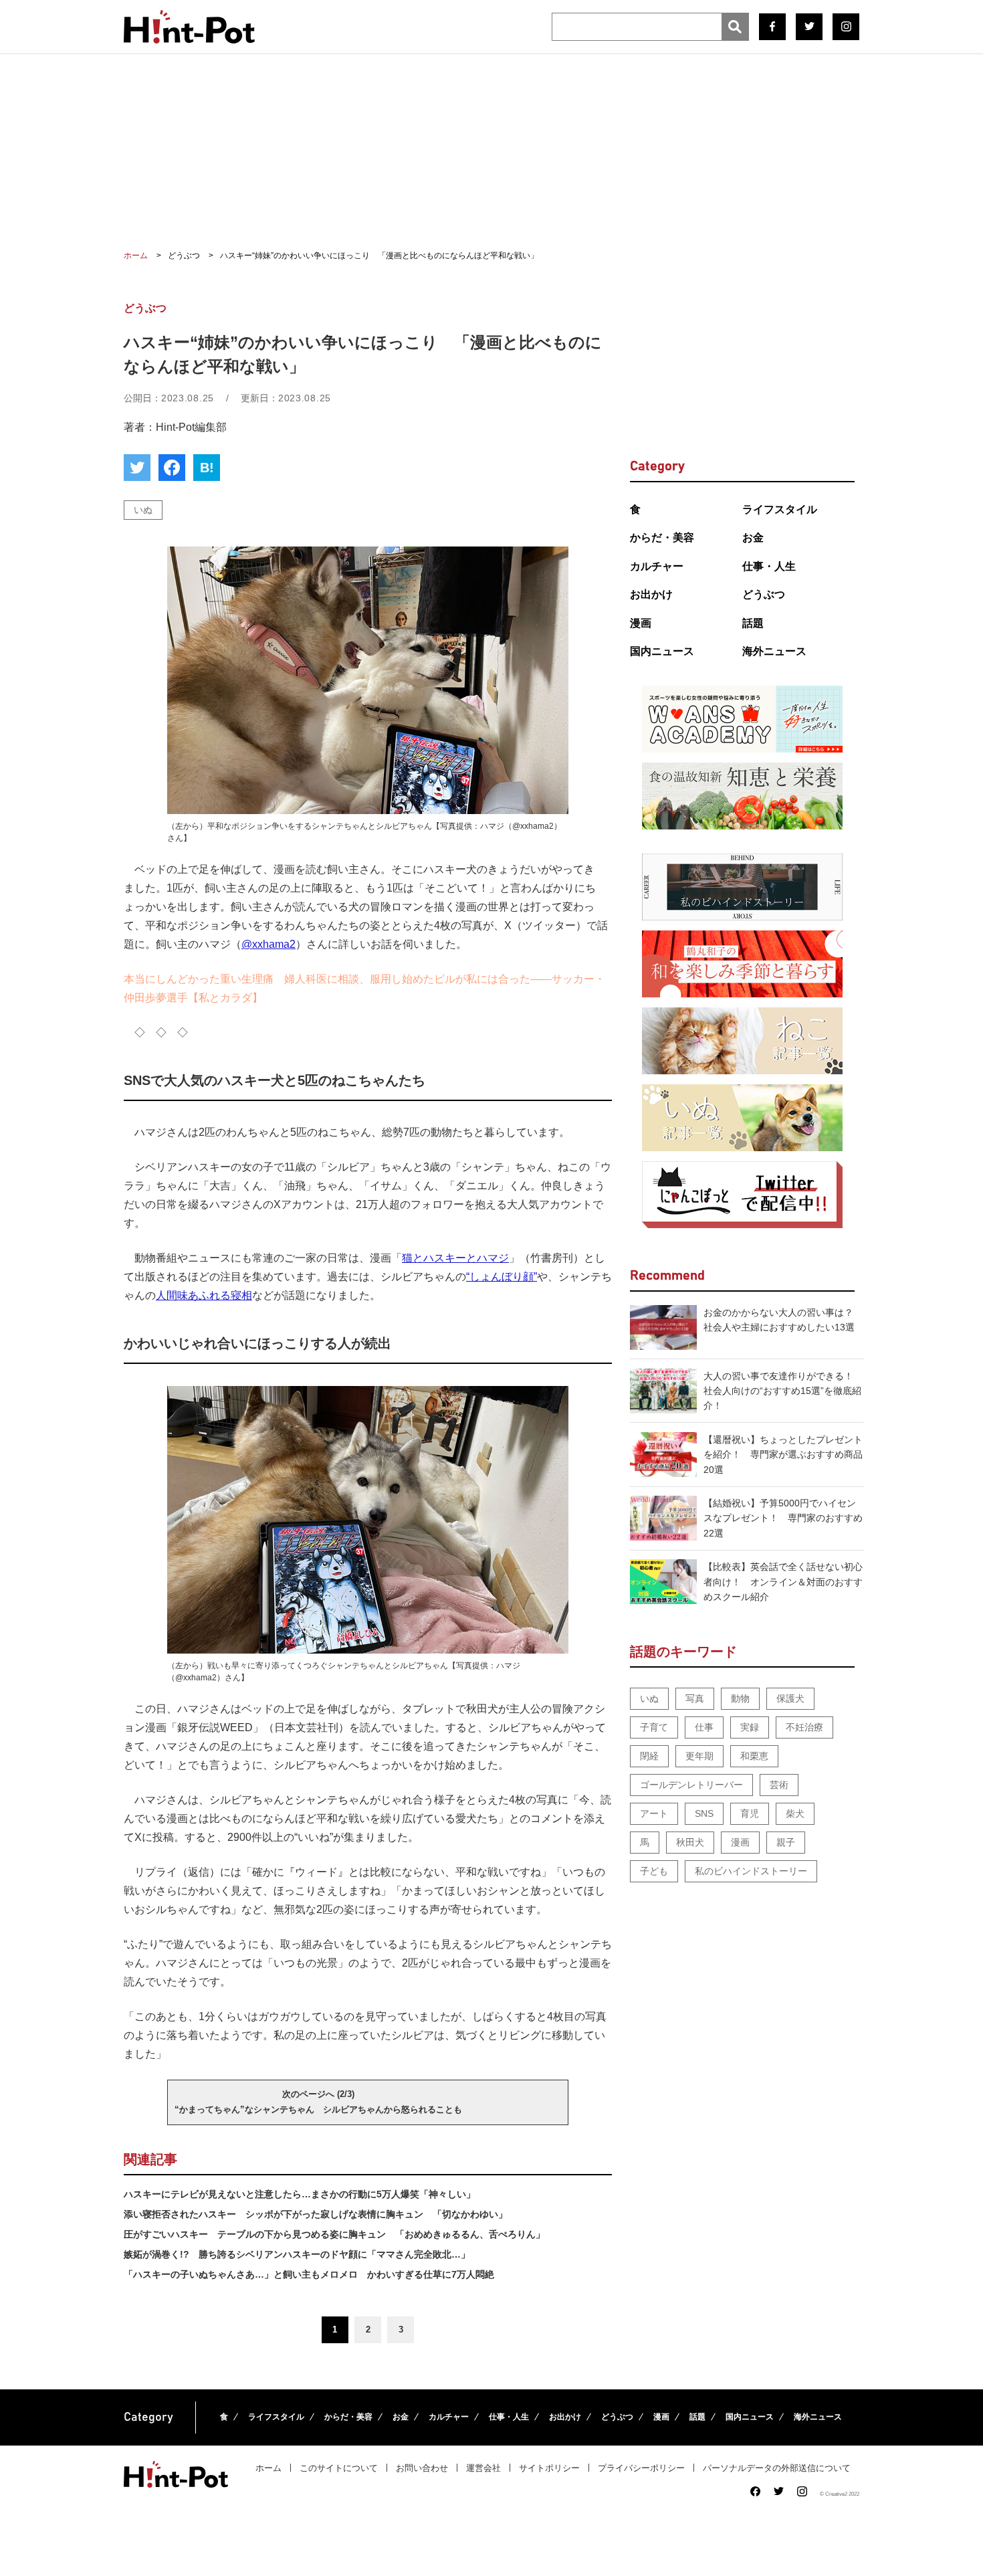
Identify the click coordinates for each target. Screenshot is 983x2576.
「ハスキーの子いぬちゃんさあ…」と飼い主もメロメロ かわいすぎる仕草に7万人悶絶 (309, 2274)
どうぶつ (764, 594)
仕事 (704, 1727)
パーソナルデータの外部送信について (777, 2468)
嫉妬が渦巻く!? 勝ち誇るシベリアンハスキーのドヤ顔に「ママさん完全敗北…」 (297, 2254)
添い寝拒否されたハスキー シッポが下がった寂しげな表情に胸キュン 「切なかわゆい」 (316, 2214)
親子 (786, 1842)
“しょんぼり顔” (502, 1277)
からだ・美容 (662, 537)
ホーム (268, 2468)
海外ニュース (774, 651)
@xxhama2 (268, 944)
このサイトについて (339, 2468)
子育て (654, 1727)
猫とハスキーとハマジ (455, 1258)
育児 (750, 1813)
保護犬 (790, 1698)
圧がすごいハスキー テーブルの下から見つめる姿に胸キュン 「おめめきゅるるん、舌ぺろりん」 (334, 2234)
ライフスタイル (780, 509)
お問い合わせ (422, 2468)
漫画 (641, 623)
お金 (753, 537)
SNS (704, 1813)
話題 (753, 623)
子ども (654, 1871)
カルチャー (657, 566)
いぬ (143, 510)
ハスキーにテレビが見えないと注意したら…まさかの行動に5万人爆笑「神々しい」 (300, 2194)
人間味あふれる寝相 (204, 1295)
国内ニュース (662, 651)
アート (654, 1813)
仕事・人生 (769, 566)
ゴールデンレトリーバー (691, 1785)
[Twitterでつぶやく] (137, 468)
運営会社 (483, 2468)
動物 (740, 1698)
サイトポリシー (549, 2468)
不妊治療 (804, 1727)
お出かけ (651, 594)
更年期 (699, 1756)
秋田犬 (690, 1842)
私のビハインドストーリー (751, 1871)
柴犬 (795, 1813)
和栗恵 (754, 1756)
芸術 (779, 1785)
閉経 (649, 1756)
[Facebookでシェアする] (172, 468)
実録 (750, 1727)
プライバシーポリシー (641, 2468)
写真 (695, 1698)
